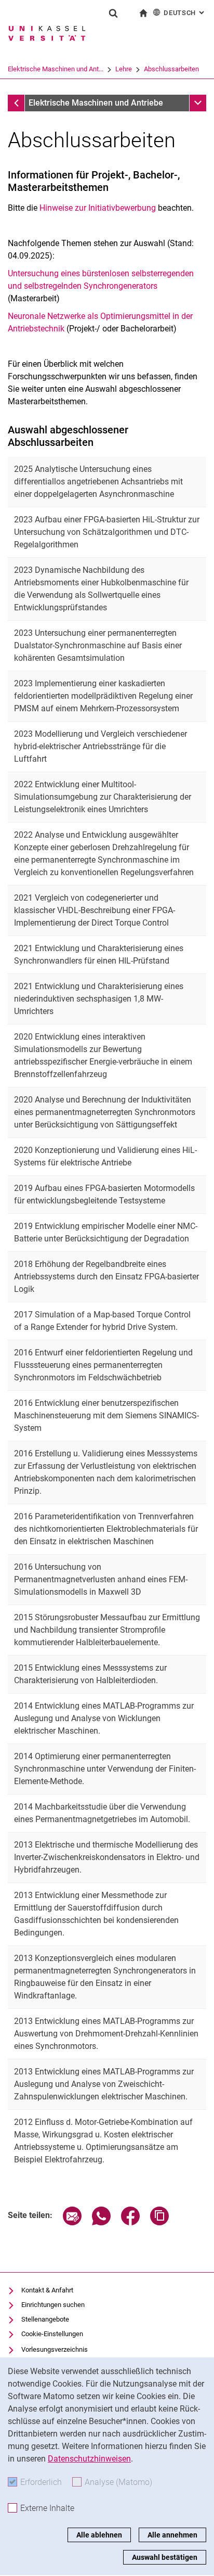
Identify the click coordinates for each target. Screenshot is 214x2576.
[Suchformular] (113, 13)
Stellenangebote (45, 2319)
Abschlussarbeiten (171, 69)
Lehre (124, 69)
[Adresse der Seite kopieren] (159, 2222)
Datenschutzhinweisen (89, 2459)
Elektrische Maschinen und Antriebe (96, 103)
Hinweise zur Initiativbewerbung (98, 208)
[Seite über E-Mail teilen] (72, 2222)
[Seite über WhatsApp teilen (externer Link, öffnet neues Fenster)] (101, 2222)
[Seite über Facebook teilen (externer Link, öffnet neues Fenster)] (130, 2222)
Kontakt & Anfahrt (47, 2290)
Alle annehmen (172, 2535)
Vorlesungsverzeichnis (55, 2349)
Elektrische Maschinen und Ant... (56, 69)
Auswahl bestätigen (165, 2557)
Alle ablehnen (99, 2535)
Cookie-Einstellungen (52, 2334)
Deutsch (185, 13)
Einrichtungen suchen (53, 2305)
